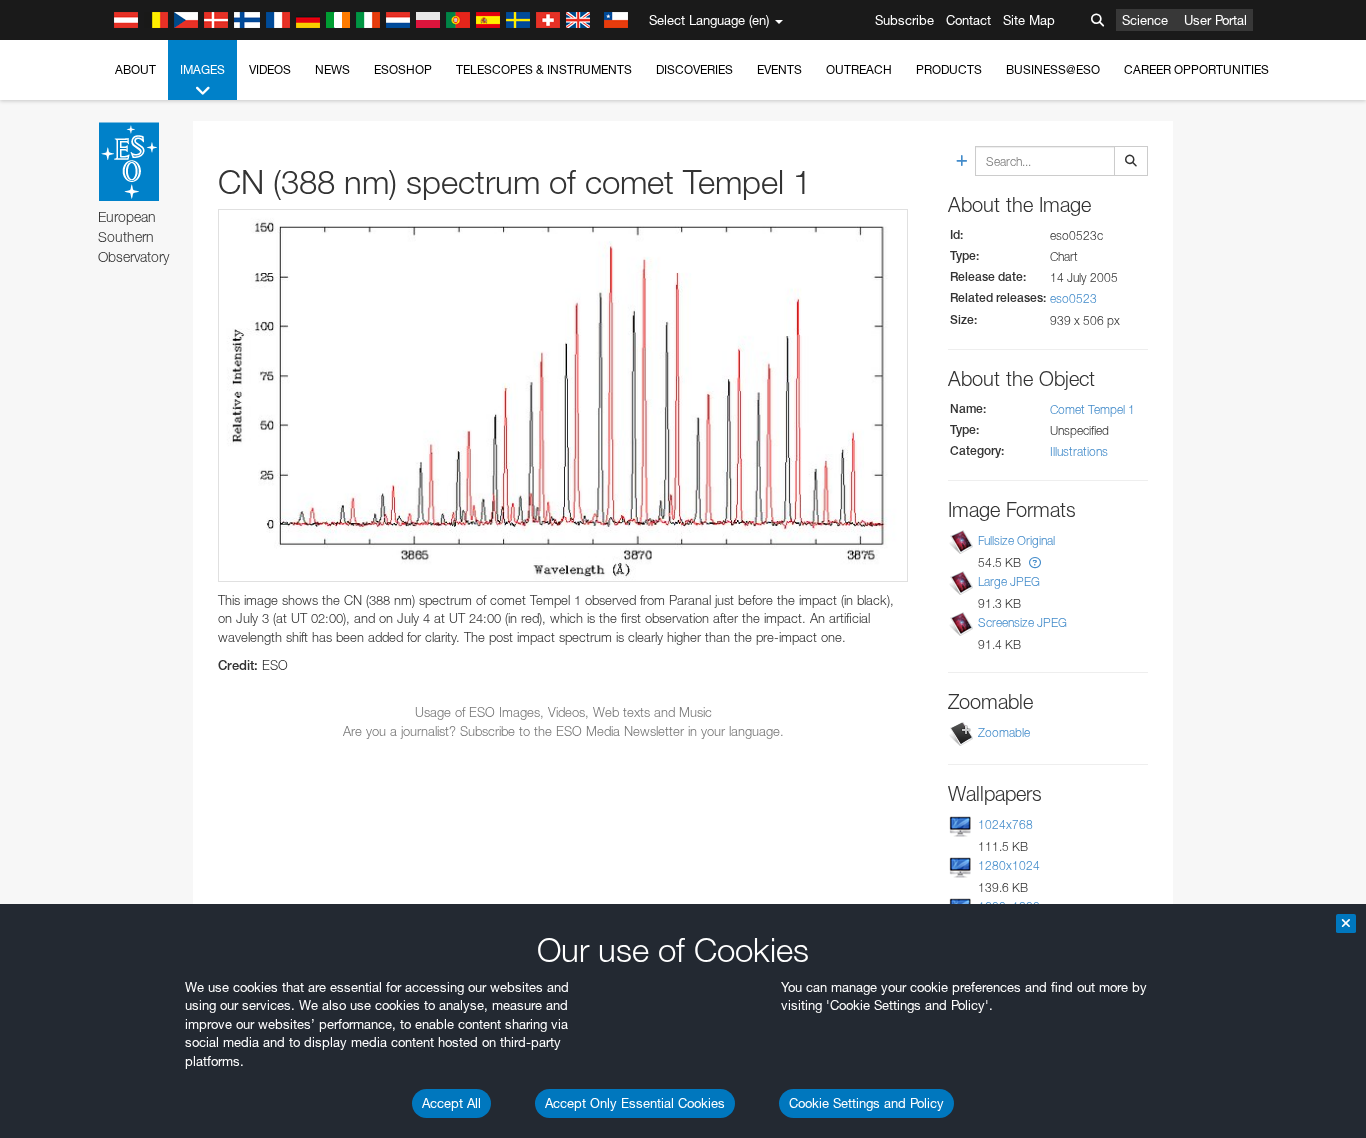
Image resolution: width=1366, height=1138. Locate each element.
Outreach (859, 69)
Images (202, 69)
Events (779, 69)
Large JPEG (1009, 581)
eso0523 (1073, 298)
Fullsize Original (1016, 540)
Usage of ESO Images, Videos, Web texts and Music (563, 712)
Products (949, 69)
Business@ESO (1053, 69)
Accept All (451, 1103)
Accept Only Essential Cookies (635, 1103)
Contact (968, 20)
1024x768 (1005, 824)
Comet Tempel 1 (1092, 409)
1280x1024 (1009, 865)
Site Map (1029, 20)
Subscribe (904, 20)
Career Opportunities (1196, 69)
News (332, 69)
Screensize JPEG (1022, 623)
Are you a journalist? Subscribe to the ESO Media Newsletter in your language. (563, 731)
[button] (1035, 562)
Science (1145, 20)
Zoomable (1004, 732)
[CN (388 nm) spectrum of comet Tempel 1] (563, 395)
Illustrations (1079, 451)
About (135, 69)
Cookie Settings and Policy (866, 1103)
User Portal (1215, 20)
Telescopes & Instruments (544, 69)
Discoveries (694, 69)
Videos (270, 69)
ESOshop (403, 69)
